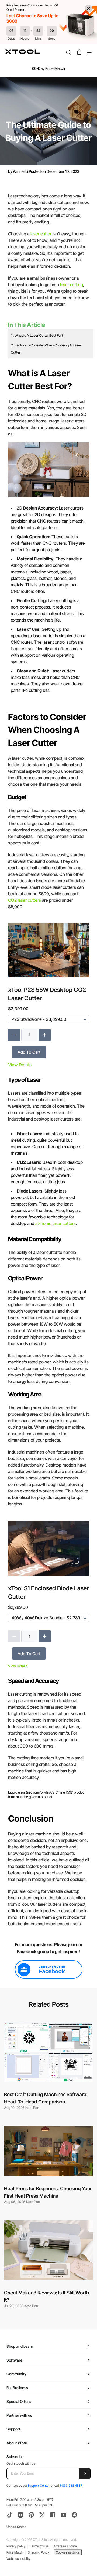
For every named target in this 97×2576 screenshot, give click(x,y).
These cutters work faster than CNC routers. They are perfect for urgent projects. (48, 543)
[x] (42, 2515)
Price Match (15, 2552)
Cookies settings (68, 2552)
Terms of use (39, 2546)
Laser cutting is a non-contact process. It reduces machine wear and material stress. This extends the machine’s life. (47, 610)
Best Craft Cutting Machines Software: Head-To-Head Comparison (46, 2098)
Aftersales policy (65, 2546)
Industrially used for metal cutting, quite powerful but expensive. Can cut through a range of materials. (47, 1143)
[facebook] (53, 2515)
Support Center (39, 2486)
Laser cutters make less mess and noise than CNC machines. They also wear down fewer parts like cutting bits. (47, 681)
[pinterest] (31, 2515)
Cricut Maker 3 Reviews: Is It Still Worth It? (46, 2296)
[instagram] (20, 2515)
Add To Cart (29, 1052)
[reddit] (74, 2515)
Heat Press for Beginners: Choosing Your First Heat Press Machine (48, 2192)
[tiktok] (10, 2515)
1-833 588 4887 (71, 2486)
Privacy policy (16, 2546)
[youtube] (64, 2515)
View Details (20, 1065)
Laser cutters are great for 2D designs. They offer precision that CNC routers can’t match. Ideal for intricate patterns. (48, 518)
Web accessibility (18, 2559)
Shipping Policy (38, 2552)
